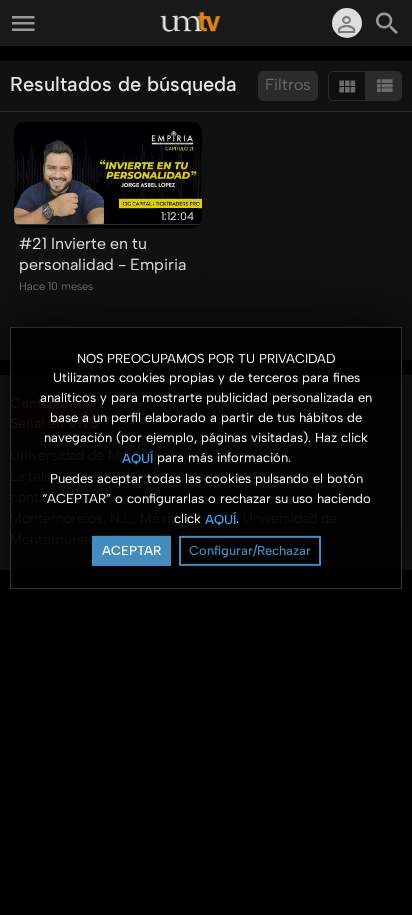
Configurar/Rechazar (250, 550)
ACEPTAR (131, 550)
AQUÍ (137, 458)
